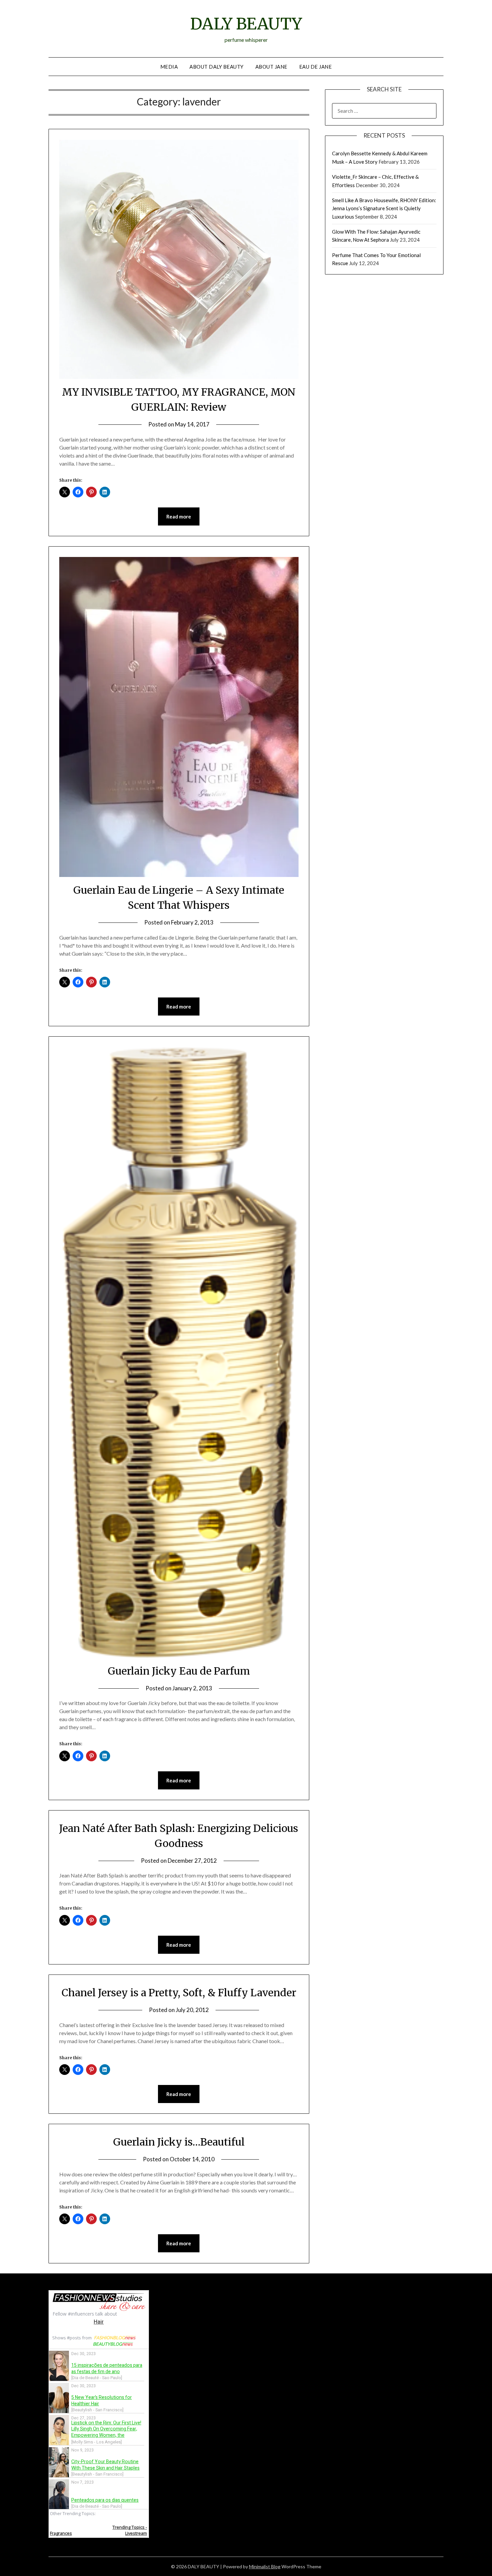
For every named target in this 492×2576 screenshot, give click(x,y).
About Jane (271, 67)
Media (169, 67)
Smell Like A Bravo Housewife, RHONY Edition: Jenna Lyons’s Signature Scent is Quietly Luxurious (384, 208)
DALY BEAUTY (246, 24)
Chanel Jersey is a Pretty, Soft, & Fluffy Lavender (179, 1993)
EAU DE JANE (316, 67)
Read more (179, 516)
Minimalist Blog (265, 2566)
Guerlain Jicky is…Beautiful (179, 2142)
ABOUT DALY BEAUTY (217, 67)
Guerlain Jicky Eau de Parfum (179, 1671)
